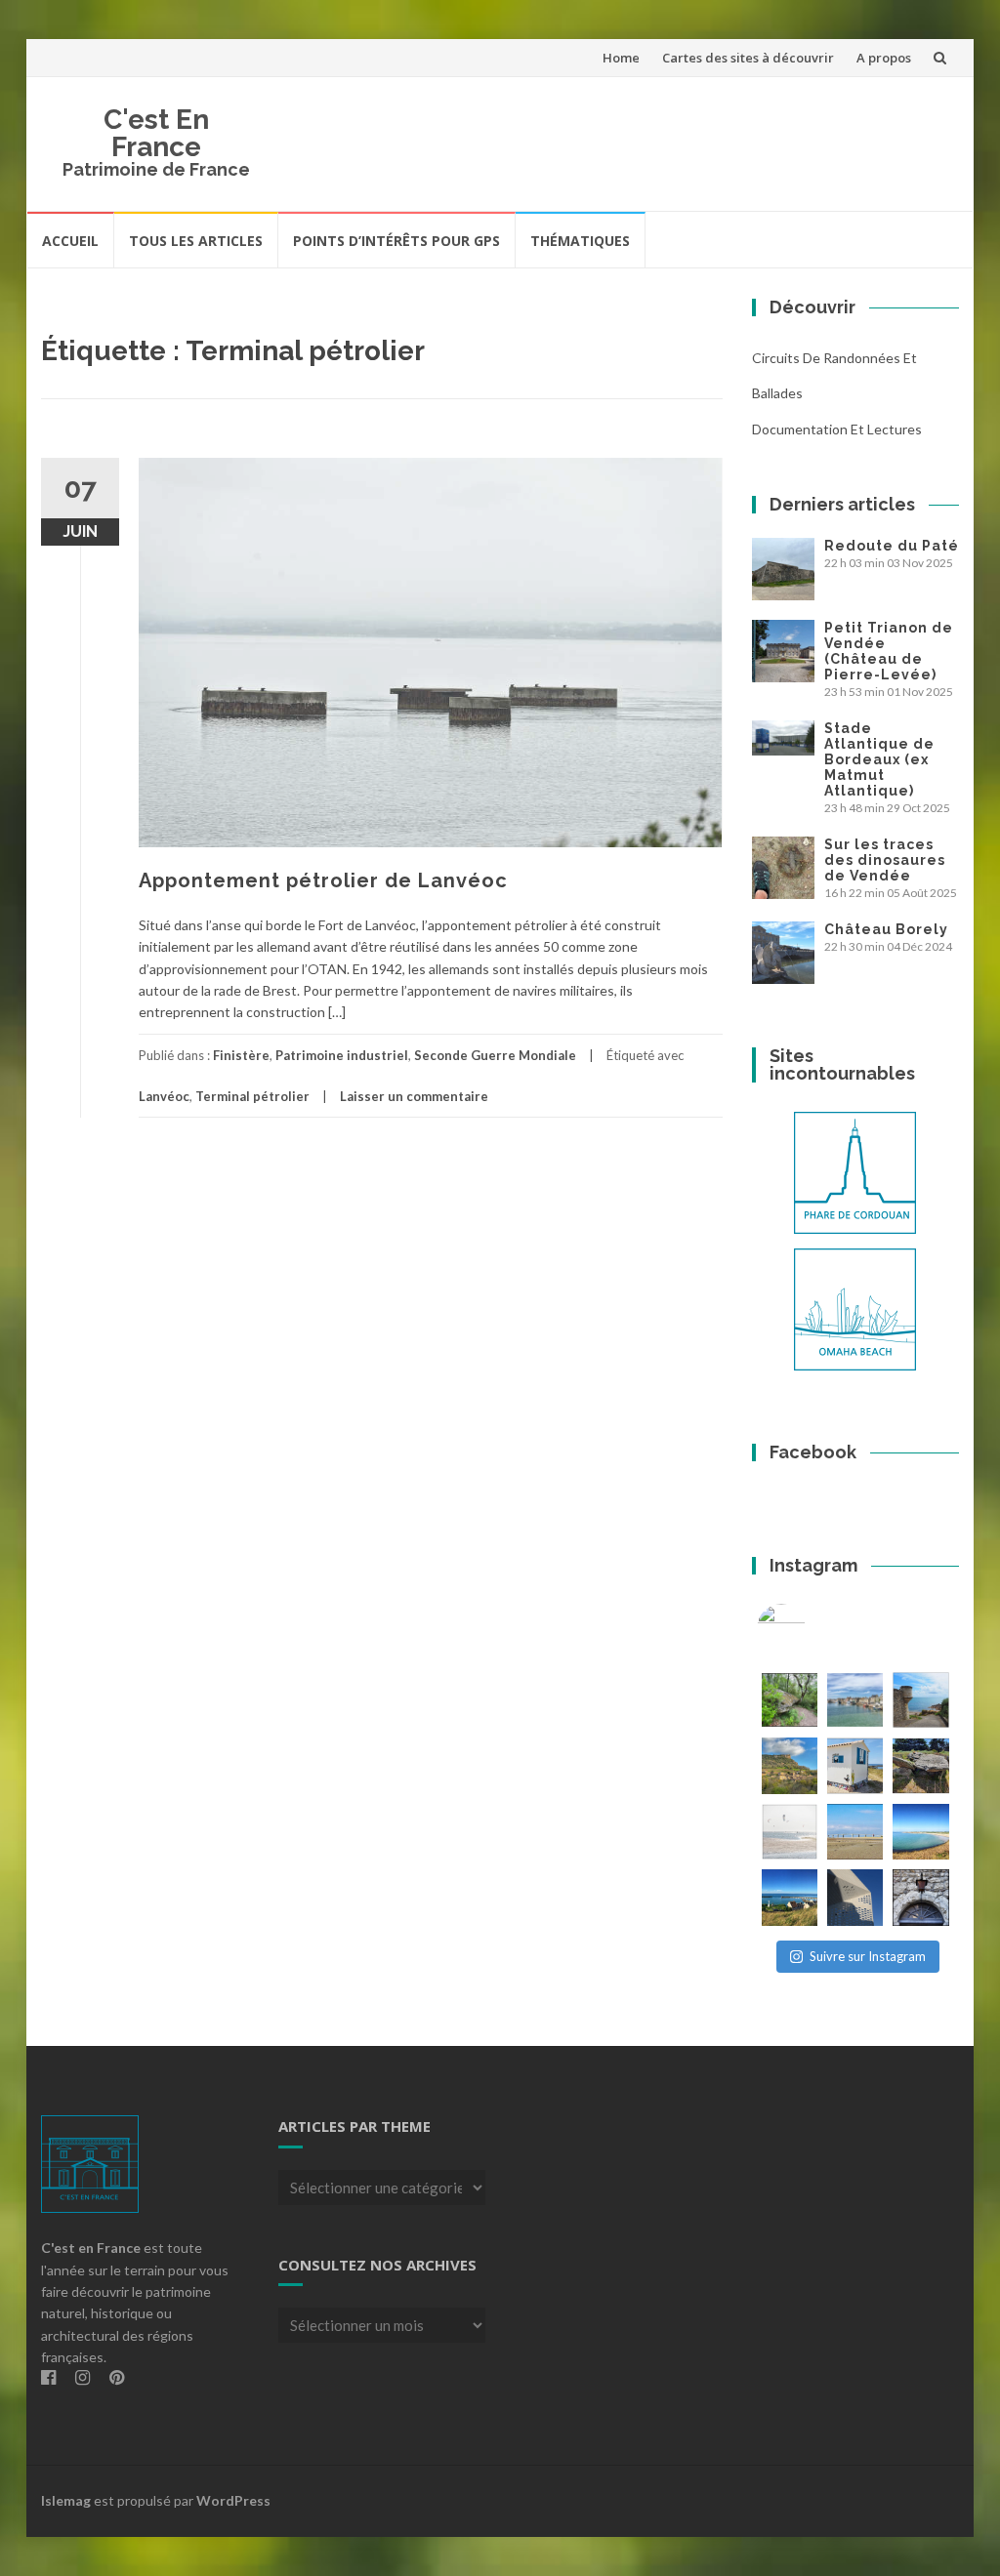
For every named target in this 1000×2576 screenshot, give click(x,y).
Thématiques (580, 241)
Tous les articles (196, 241)
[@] (811, 1628)
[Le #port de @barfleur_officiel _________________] (855, 1700)
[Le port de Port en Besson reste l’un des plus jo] (790, 1897)
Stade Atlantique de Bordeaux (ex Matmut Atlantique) (879, 759)
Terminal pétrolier (252, 1096)
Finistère (241, 1055)
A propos (884, 58)
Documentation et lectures (837, 429)
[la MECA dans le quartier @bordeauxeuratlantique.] (855, 1897)
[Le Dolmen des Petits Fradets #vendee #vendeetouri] (920, 1765)
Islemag (66, 2500)
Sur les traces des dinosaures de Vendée (885, 860)
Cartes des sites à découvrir (748, 58)
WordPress (233, 2500)
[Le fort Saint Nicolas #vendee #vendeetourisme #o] (920, 1700)
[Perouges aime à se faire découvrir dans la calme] (920, 1897)
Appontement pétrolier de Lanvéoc (323, 880)
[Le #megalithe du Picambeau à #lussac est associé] (790, 1700)
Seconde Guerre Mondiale (495, 1055)
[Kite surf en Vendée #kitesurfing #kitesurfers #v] (790, 1832)
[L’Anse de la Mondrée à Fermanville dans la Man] (920, 1832)
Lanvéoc (164, 1096)
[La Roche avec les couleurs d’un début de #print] (790, 1765)
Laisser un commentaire (414, 1096)
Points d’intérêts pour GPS (396, 241)
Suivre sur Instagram (868, 1956)
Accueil (70, 241)
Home (621, 58)
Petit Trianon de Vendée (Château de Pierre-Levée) (889, 651)
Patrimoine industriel (342, 1055)
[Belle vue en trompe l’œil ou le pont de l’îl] (855, 1832)
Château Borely (886, 929)
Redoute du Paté (892, 546)
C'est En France (156, 133)
